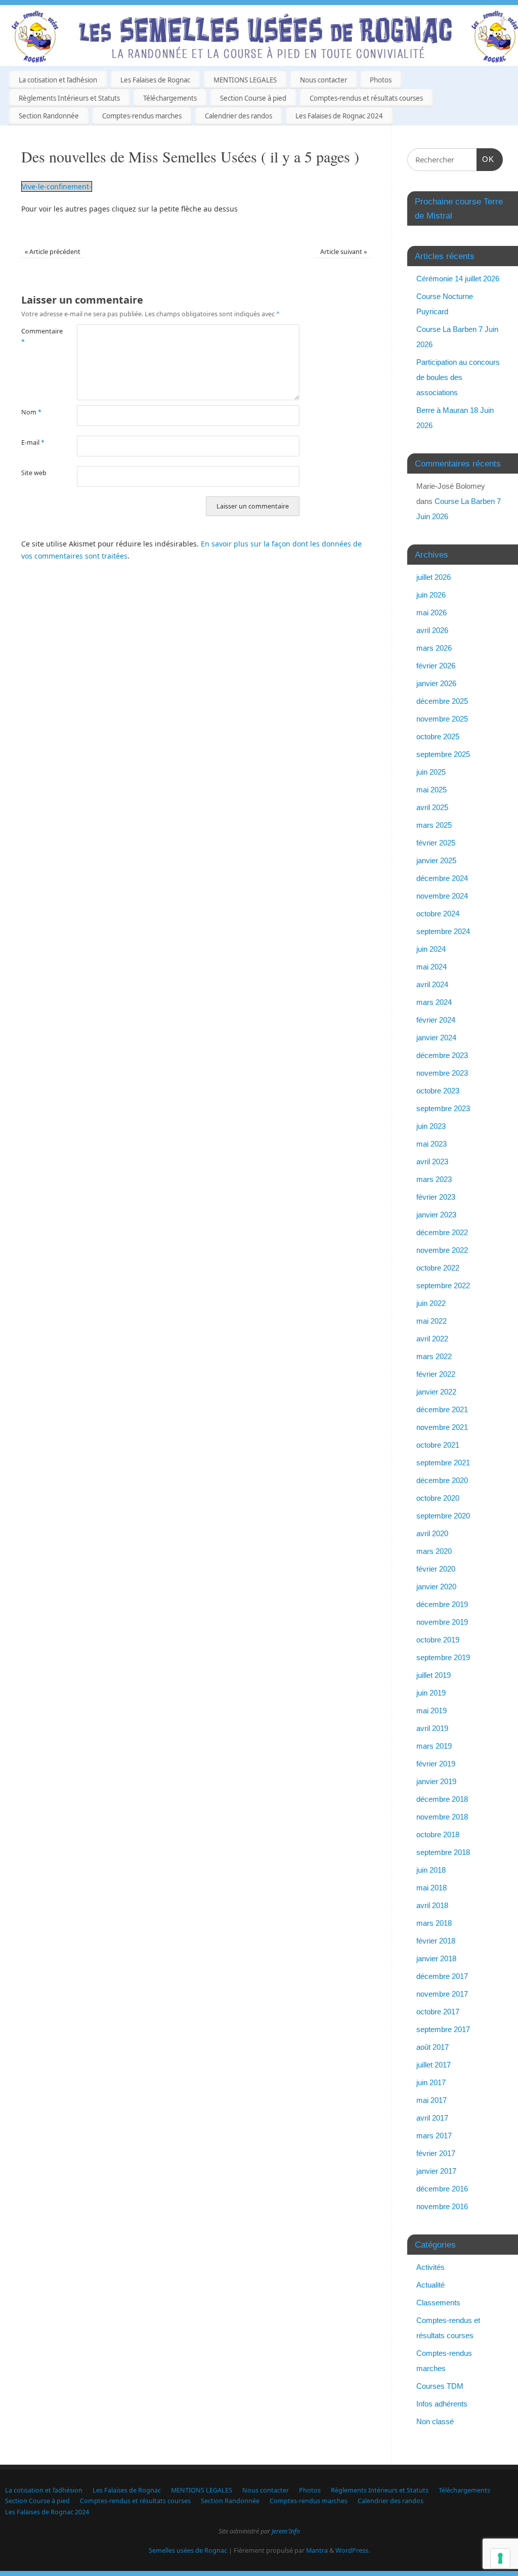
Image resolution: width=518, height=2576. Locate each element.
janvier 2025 (436, 860)
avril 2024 (432, 984)
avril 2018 (432, 1905)
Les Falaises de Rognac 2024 (339, 116)
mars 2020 (434, 1551)
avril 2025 (432, 807)
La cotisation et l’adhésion (58, 80)
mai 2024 (431, 967)
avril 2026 (432, 630)
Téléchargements (170, 98)
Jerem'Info (286, 2531)
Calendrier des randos (239, 116)
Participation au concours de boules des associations (458, 377)
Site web (34, 473)
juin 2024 (431, 949)
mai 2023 (431, 1144)
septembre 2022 (443, 1285)
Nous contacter (323, 80)
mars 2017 (434, 2136)
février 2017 (436, 2153)
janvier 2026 (436, 683)
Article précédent (53, 252)
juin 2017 (431, 2082)
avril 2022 (432, 1339)
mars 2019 (434, 1746)
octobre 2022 (438, 1268)
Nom (31, 412)
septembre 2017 (443, 2029)
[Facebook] (503, 22)
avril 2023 (432, 1162)
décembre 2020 (442, 1480)
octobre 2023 (438, 1091)
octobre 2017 (438, 2012)
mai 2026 (431, 613)
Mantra (317, 2550)
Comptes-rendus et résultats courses (366, 98)
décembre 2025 (442, 701)
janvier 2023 (436, 1215)
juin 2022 (431, 1303)
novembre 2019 (442, 1622)
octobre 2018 (438, 1834)
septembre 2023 (443, 1108)
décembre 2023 (442, 1055)
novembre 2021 (442, 1427)
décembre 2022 (442, 1232)
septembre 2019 (443, 1657)
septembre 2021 (443, 1463)
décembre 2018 (442, 1799)
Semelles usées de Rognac (188, 2550)
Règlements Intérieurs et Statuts (69, 98)
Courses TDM (440, 2386)
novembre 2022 (442, 1250)
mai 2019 (431, 1711)
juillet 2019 (434, 1675)
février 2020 (436, 1569)
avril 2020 (432, 1533)
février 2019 (436, 1764)
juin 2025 (431, 772)
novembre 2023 (442, 1073)
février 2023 (436, 1197)
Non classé (435, 2421)
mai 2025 (431, 790)
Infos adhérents (442, 2404)
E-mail (33, 442)
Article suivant (343, 252)
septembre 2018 (443, 1852)
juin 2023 (431, 1126)
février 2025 (436, 843)
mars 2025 (434, 825)
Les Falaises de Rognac (155, 80)
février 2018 (436, 1941)
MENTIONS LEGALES (245, 80)
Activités (430, 2267)
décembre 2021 (442, 1409)
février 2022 (436, 1374)
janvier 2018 (436, 1958)
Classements (438, 2303)
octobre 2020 (438, 1498)
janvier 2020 (436, 1587)
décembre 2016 (442, 2189)
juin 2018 (431, 1870)
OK (486, 159)
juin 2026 (431, 595)
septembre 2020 (443, 1516)
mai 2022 (431, 1321)
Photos (381, 80)
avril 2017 (432, 2118)
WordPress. (353, 2550)
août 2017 (433, 2047)
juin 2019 (431, 1693)
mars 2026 (434, 648)
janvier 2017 (436, 2171)
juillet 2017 (434, 2065)
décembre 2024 (442, 878)
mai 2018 (431, 1888)
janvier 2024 (436, 1038)
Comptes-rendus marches (142, 116)
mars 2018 (434, 1923)
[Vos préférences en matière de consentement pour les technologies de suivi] (500, 2558)
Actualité (430, 2285)
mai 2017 (431, 2100)
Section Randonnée (49, 116)
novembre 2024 (442, 896)
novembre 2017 (442, 1994)
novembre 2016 (442, 2206)
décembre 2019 (442, 1604)
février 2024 (436, 1020)
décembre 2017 (442, 1976)
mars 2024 (434, 1002)
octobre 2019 (438, 1640)
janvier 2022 (436, 1392)
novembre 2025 (442, 719)
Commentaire (35, 336)
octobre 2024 (438, 914)
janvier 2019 (436, 1781)
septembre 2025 (443, 754)
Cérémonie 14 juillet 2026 (458, 279)
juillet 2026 (434, 577)
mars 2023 (434, 1179)
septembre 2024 (443, 931)
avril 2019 (432, 1728)
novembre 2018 (442, 1817)
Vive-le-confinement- (57, 186)
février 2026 (436, 666)
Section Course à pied (253, 98)
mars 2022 (434, 1356)
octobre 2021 (438, 1445)
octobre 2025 (438, 736)
